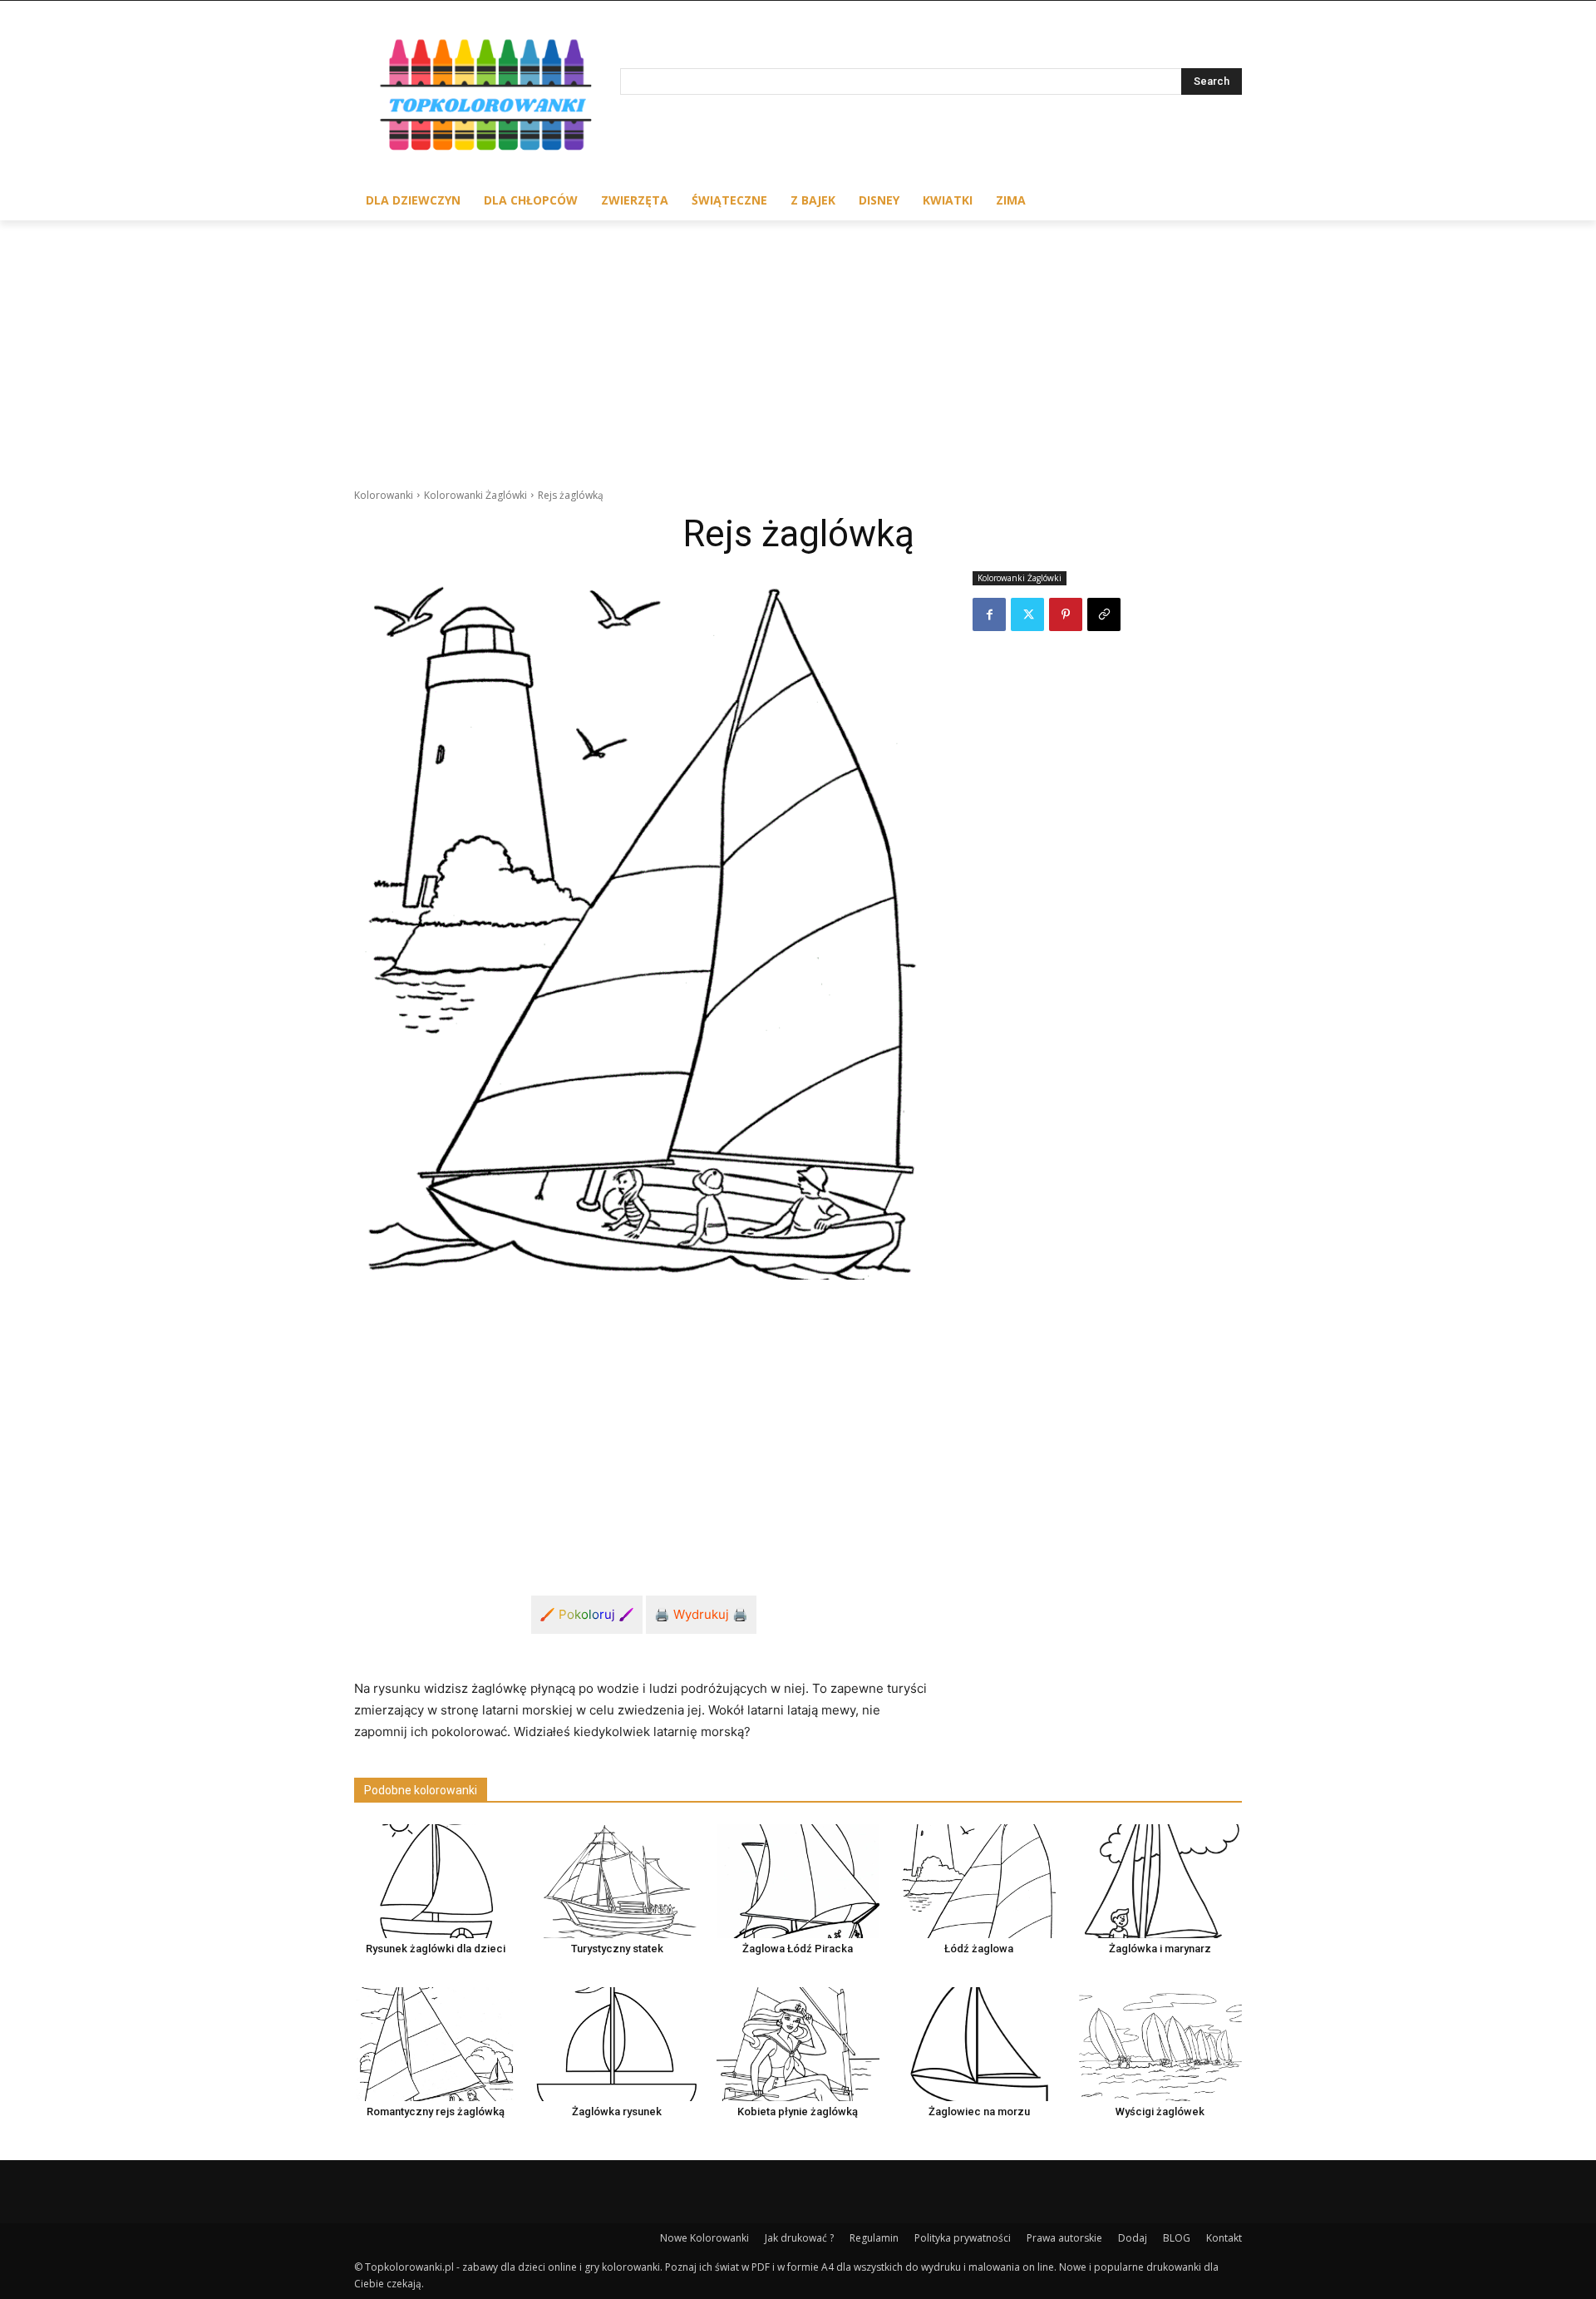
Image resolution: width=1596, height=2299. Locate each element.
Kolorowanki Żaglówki (475, 495)
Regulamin (874, 2238)
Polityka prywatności (963, 2238)
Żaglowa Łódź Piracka (798, 1949)
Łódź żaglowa (979, 1949)
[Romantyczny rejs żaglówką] (436, 2044)
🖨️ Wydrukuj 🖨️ (701, 1614)
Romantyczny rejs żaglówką (436, 2112)
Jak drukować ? (799, 2238)
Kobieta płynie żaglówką (798, 2112)
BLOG (1177, 2238)
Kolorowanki (384, 495)
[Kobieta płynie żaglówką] (798, 2044)
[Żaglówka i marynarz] (1160, 1881)
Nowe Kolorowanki (704, 2238)
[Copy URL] (1104, 614)
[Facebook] (989, 614)
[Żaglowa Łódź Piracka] (798, 1881)
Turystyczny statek (617, 1949)
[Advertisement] (798, 345)
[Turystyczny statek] (617, 1881)
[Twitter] (1027, 614)
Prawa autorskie (1064, 2238)
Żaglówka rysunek (617, 2112)
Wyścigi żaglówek (1160, 2112)
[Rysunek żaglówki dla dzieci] (436, 1881)
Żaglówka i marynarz (1160, 1949)
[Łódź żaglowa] (979, 1881)
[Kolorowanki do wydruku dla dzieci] (487, 99)
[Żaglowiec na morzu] (979, 2044)
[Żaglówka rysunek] (617, 2044)
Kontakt (1224, 2238)
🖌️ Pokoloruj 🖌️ (587, 1614)
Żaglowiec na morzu (979, 2112)
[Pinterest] (1066, 614)
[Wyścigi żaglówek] (1160, 2044)
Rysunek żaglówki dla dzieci (436, 1949)
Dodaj (1133, 2238)
